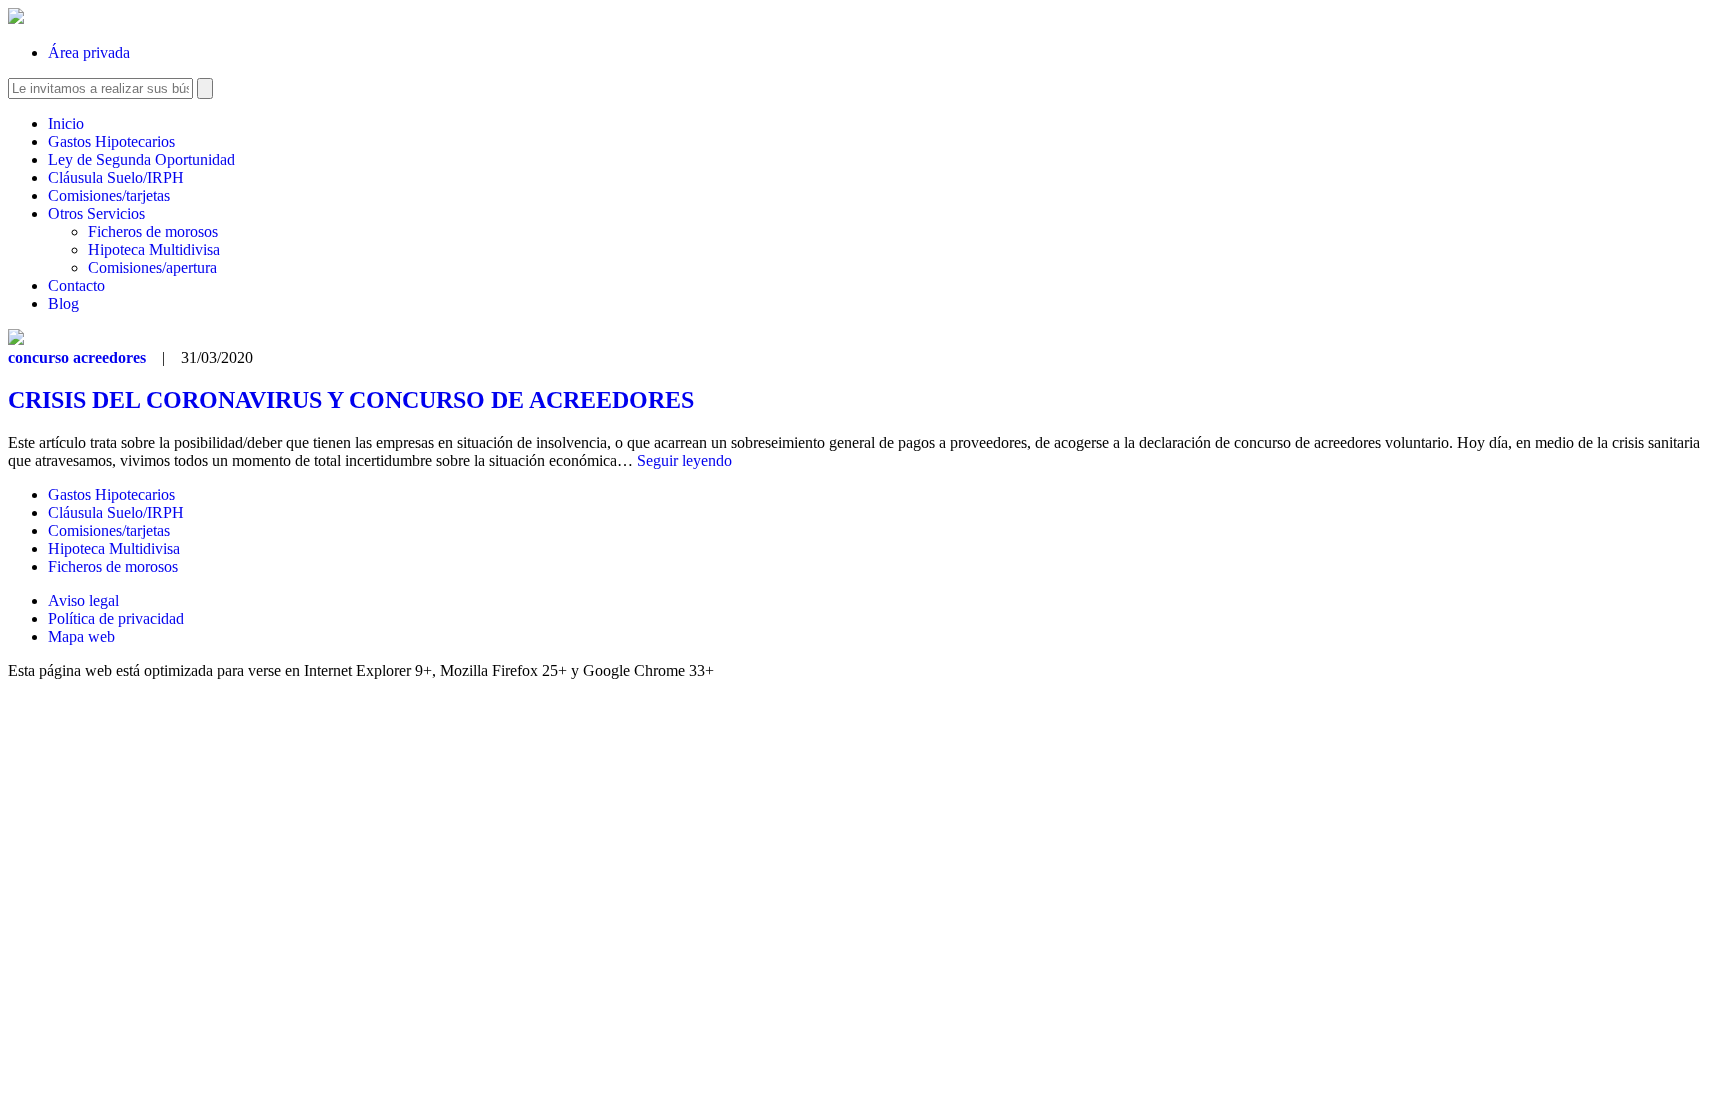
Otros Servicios (96, 213)
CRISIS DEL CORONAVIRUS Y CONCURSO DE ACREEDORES (351, 400)
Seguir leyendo (684, 460)
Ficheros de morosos (153, 231)
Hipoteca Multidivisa (154, 249)
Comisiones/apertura (152, 267)
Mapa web (81, 636)
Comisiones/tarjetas (109, 195)
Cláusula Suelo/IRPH (116, 177)
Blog (63, 303)
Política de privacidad (116, 618)
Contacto (76, 285)
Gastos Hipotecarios (111, 141)
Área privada (89, 52)
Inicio (66, 123)
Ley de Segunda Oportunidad (141, 159)
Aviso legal (83, 600)
